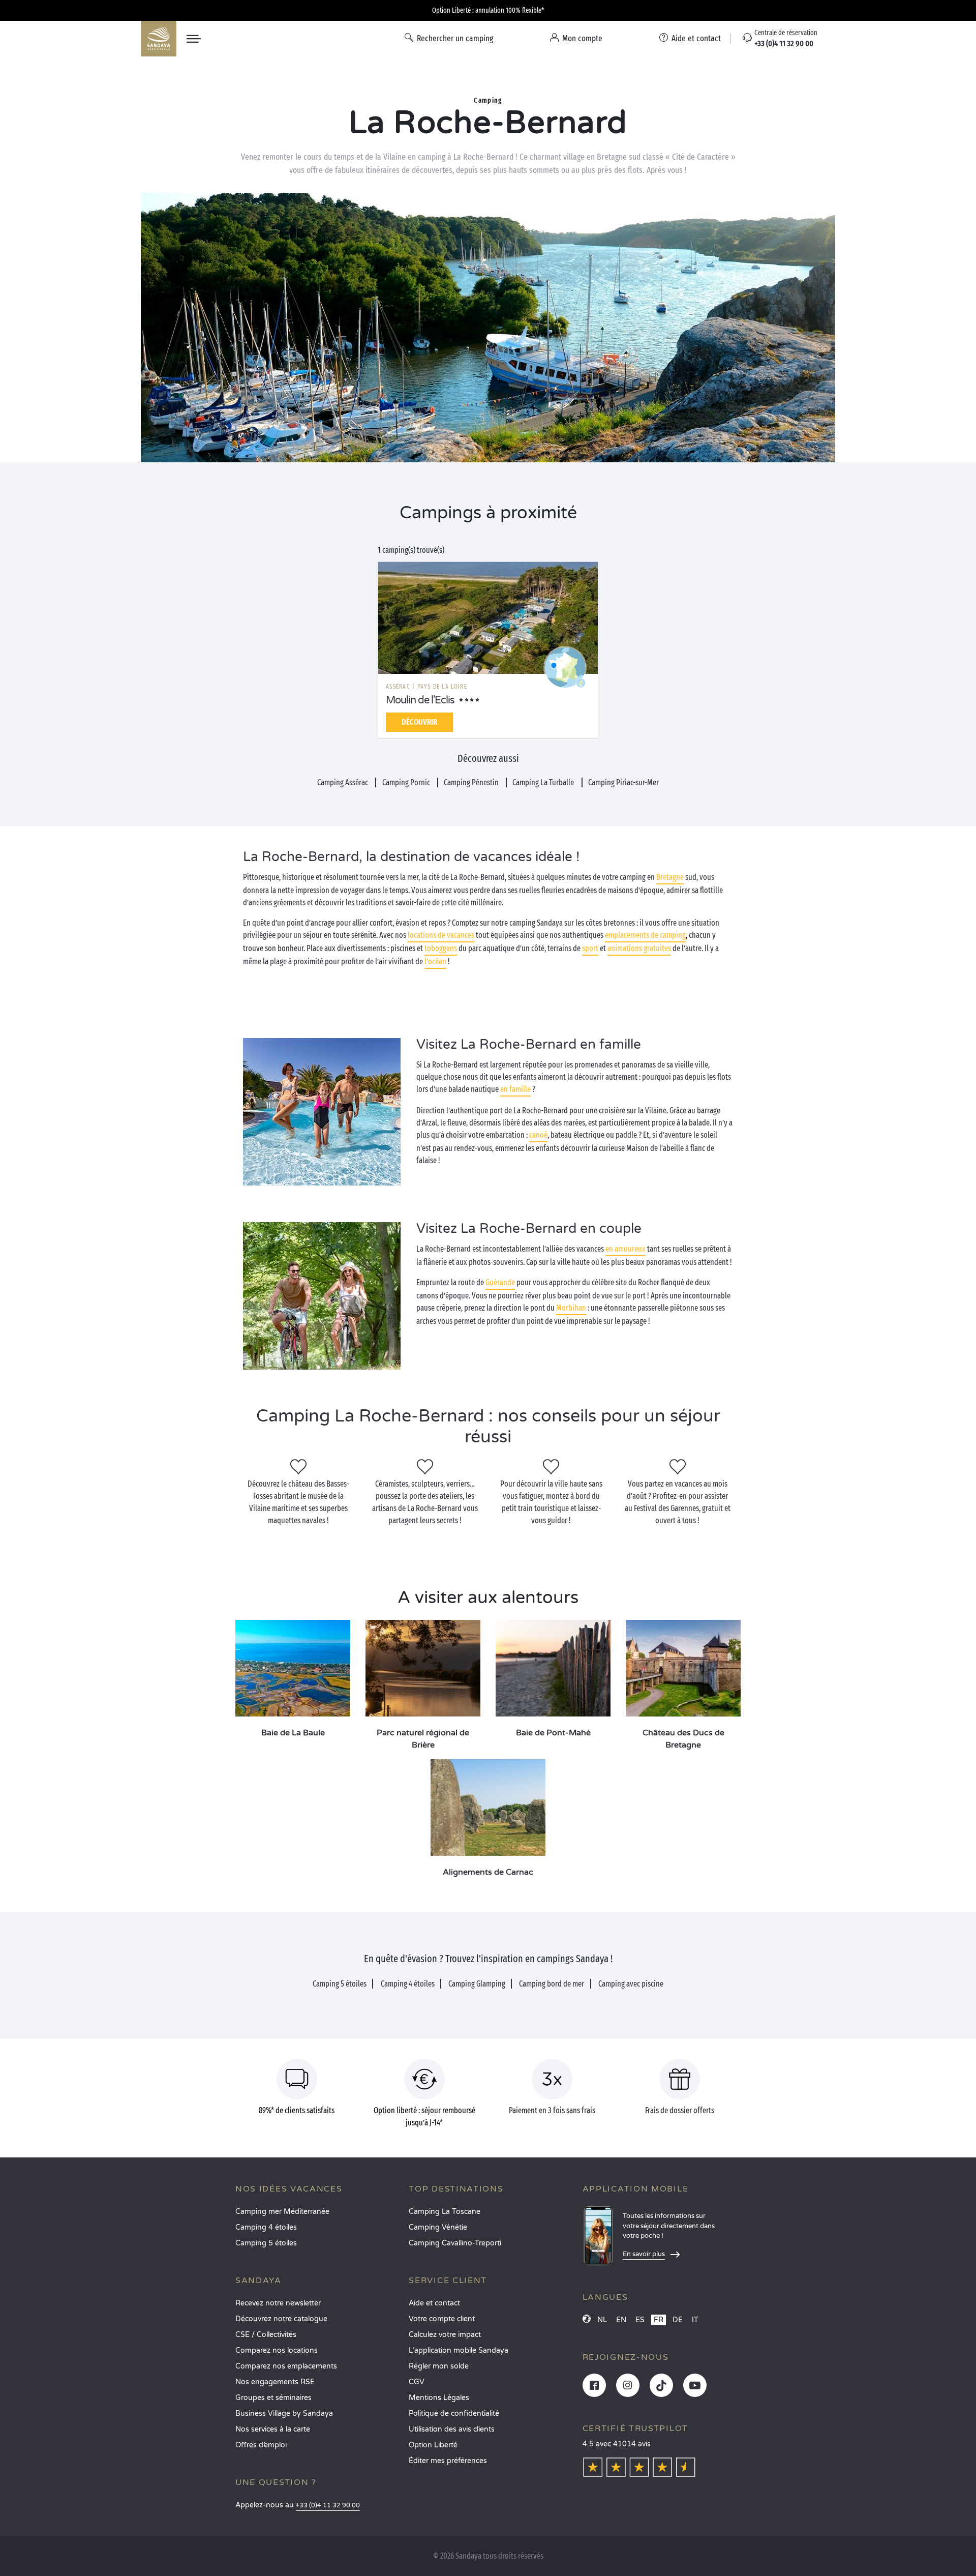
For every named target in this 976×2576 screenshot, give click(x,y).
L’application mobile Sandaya (459, 2350)
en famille (515, 1089)
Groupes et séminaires (273, 2398)
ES (640, 2320)
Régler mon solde (439, 2366)
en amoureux (626, 1249)
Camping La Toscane (445, 2212)
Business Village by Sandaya (284, 2414)
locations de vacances (441, 935)
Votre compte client (442, 2319)
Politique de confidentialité (454, 2414)
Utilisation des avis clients (452, 2429)
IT (695, 2320)
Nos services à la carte (273, 2429)
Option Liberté (433, 2445)
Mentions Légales (439, 2398)
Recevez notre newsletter (278, 2303)
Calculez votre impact (445, 2335)
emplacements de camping (645, 935)
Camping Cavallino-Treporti (455, 2243)
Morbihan (571, 1308)
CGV (417, 2382)
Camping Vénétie (438, 2227)
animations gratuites (639, 948)
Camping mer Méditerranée (282, 2212)
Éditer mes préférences (448, 2461)
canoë (538, 1135)
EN (621, 2320)
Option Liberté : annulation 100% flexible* (488, 10)
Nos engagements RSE (275, 2382)
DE (678, 2320)
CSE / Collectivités (266, 2335)
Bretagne (670, 877)
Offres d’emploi (261, 2445)
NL (602, 2320)
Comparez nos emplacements (286, 2366)
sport (590, 948)
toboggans (441, 948)
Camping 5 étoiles (266, 2243)
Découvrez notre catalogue (281, 2319)
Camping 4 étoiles (266, 2227)
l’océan (435, 961)
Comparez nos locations (277, 2350)
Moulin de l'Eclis (420, 700)
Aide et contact (434, 2303)
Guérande (500, 1282)
